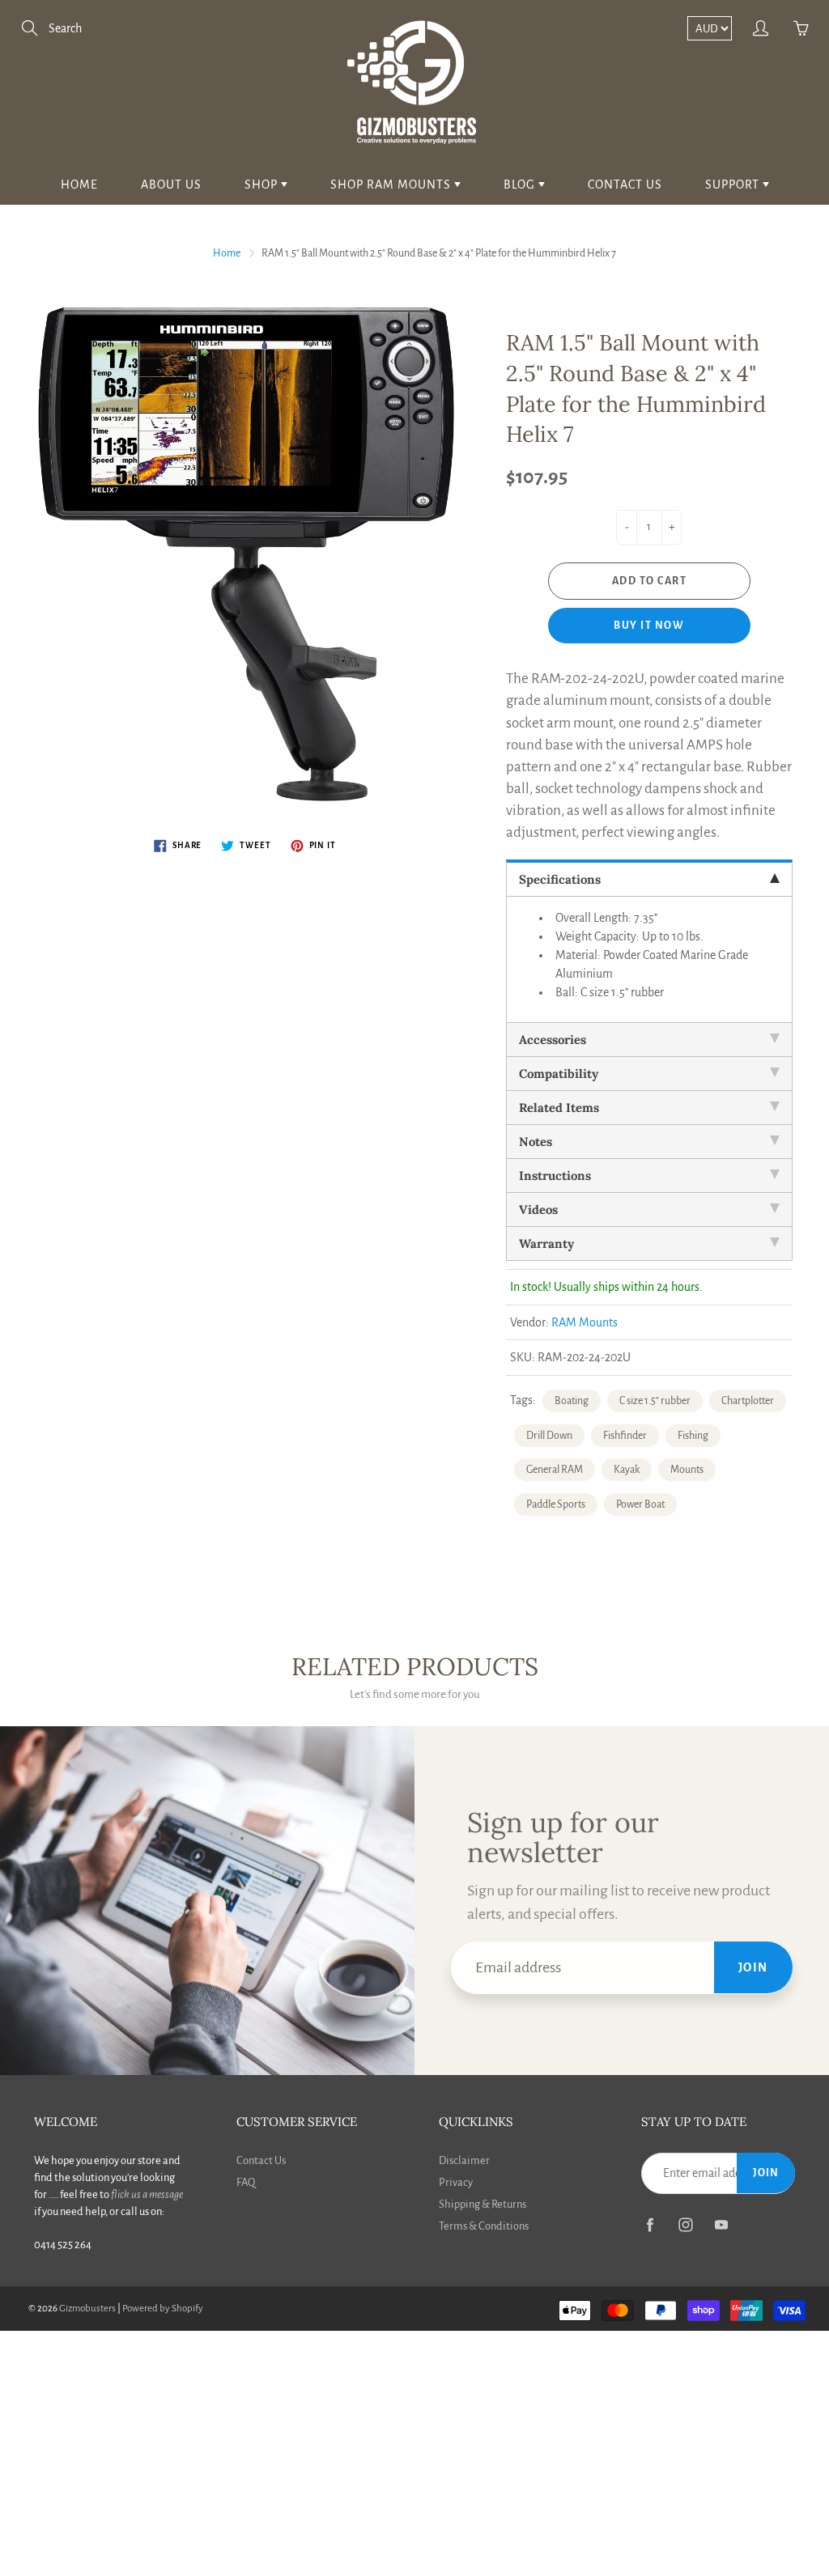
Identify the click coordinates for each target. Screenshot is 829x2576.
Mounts (687, 1470)
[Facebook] (650, 2224)
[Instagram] (685, 2224)
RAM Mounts (585, 1322)
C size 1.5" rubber (655, 1401)
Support (734, 185)
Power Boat (640, 1504)
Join (753, 1967)
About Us (171, 185)
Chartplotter (748, 1401)
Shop (263, 185)
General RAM (555, 1470)
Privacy (456, 2182)
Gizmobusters (87, 2309)
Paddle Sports (556, 1504)
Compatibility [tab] (559, 1074)
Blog (521, 185)
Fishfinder (625, 1436)
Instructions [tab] (555, 1176)
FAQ (246, 2182)
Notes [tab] (536, 1142)
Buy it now (649, 626)
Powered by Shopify (163, 2309)
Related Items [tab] (559, 1108)
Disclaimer (464, 2160)
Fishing (693, 1436)
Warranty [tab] (546, 1243)
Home (79, 185)
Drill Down (549, 1436)
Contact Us (625, 185)
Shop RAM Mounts (392, 185)
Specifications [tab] (560, 879)
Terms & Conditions (484, 2226)
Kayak (627, 1470)
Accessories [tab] (553, 1040)
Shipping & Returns (483, 2204)
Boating (572, 1401)
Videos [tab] (538, 1209)
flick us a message (147, 2194)
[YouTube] (721, 2224)
